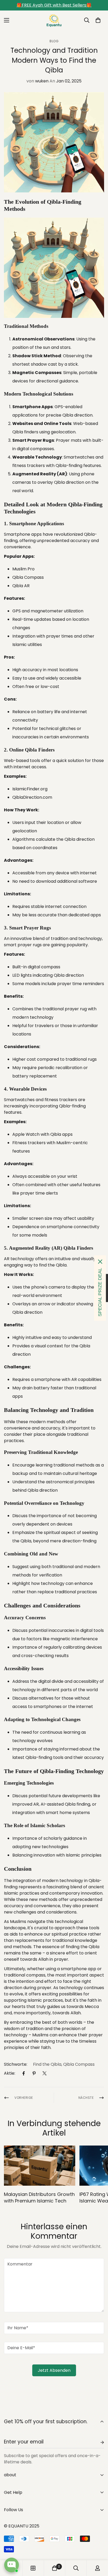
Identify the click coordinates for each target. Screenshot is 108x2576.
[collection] (33, 2568)
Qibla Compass (79, 2064)
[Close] (100, 1262)
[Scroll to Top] (99, 2548)
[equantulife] (54, 20)
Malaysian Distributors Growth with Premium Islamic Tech (39, 2198)
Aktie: (10, 2073)
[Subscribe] (98, 2442)
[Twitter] (45, 2073)
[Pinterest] (34, 2073)
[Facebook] (24, 2073)
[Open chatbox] (12, 2565)
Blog (54, 41)
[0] (98, 20)
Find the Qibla (47, 2064)
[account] (98, 2568)
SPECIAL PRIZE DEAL (100, 1292)
